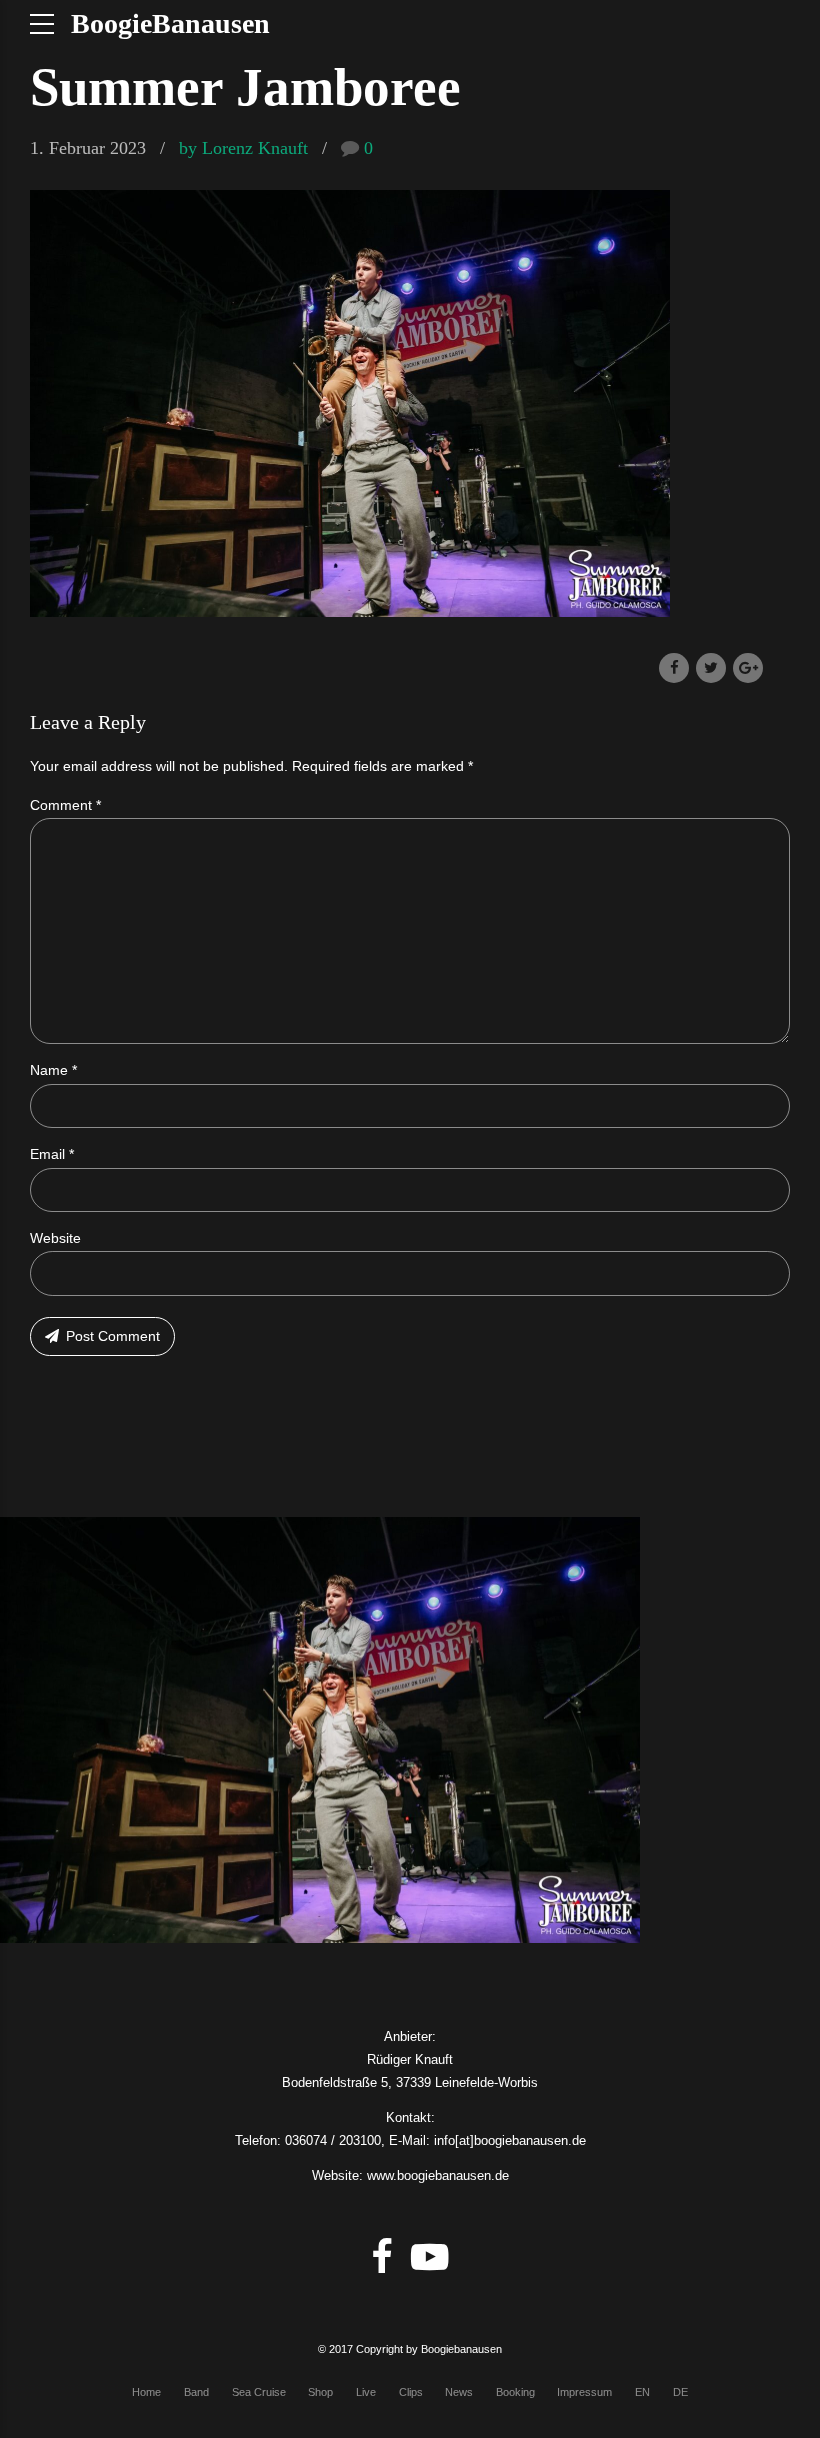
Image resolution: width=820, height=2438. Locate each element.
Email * (52, 1154)
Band (196, 2392)
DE (680, 2392)
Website (55, 1238)
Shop (320, 2392)
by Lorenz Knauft (243, 148)
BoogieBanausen (170, 23)
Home (146, 2392)
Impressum (584, 2392)
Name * (53, 1070)
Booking (515, 2392)
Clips (411, 2392)
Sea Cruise (259, 2392)
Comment (65, 805)
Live (366, 2392)
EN (642, 2392)
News (459, 2392)
